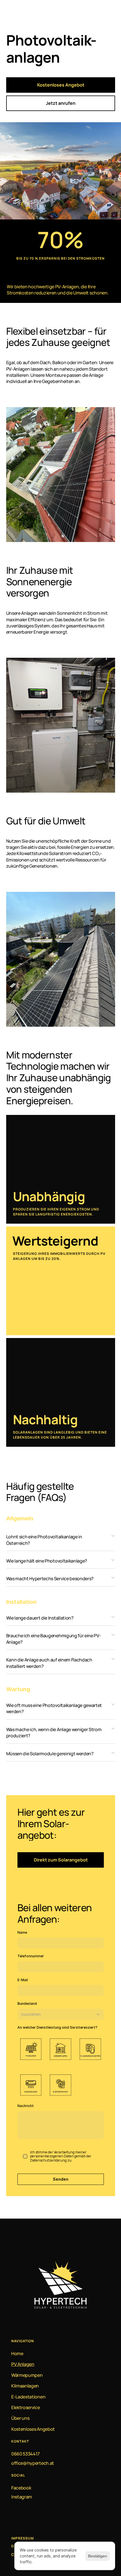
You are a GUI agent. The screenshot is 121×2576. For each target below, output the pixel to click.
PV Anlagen (23, 2364)
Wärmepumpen (27, 2375)
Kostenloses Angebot (33, 2429)
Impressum (23, 2538)
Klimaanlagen (25, 2386)
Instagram (22, 2497)
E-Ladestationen (28, 2397)
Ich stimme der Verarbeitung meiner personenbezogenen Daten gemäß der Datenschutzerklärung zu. (61, 2156)
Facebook (21, 2488)
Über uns (20, 2418)
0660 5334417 (25, 2454)
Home (17, 2353)
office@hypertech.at (33, 2463)
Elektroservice (26, 2407)
